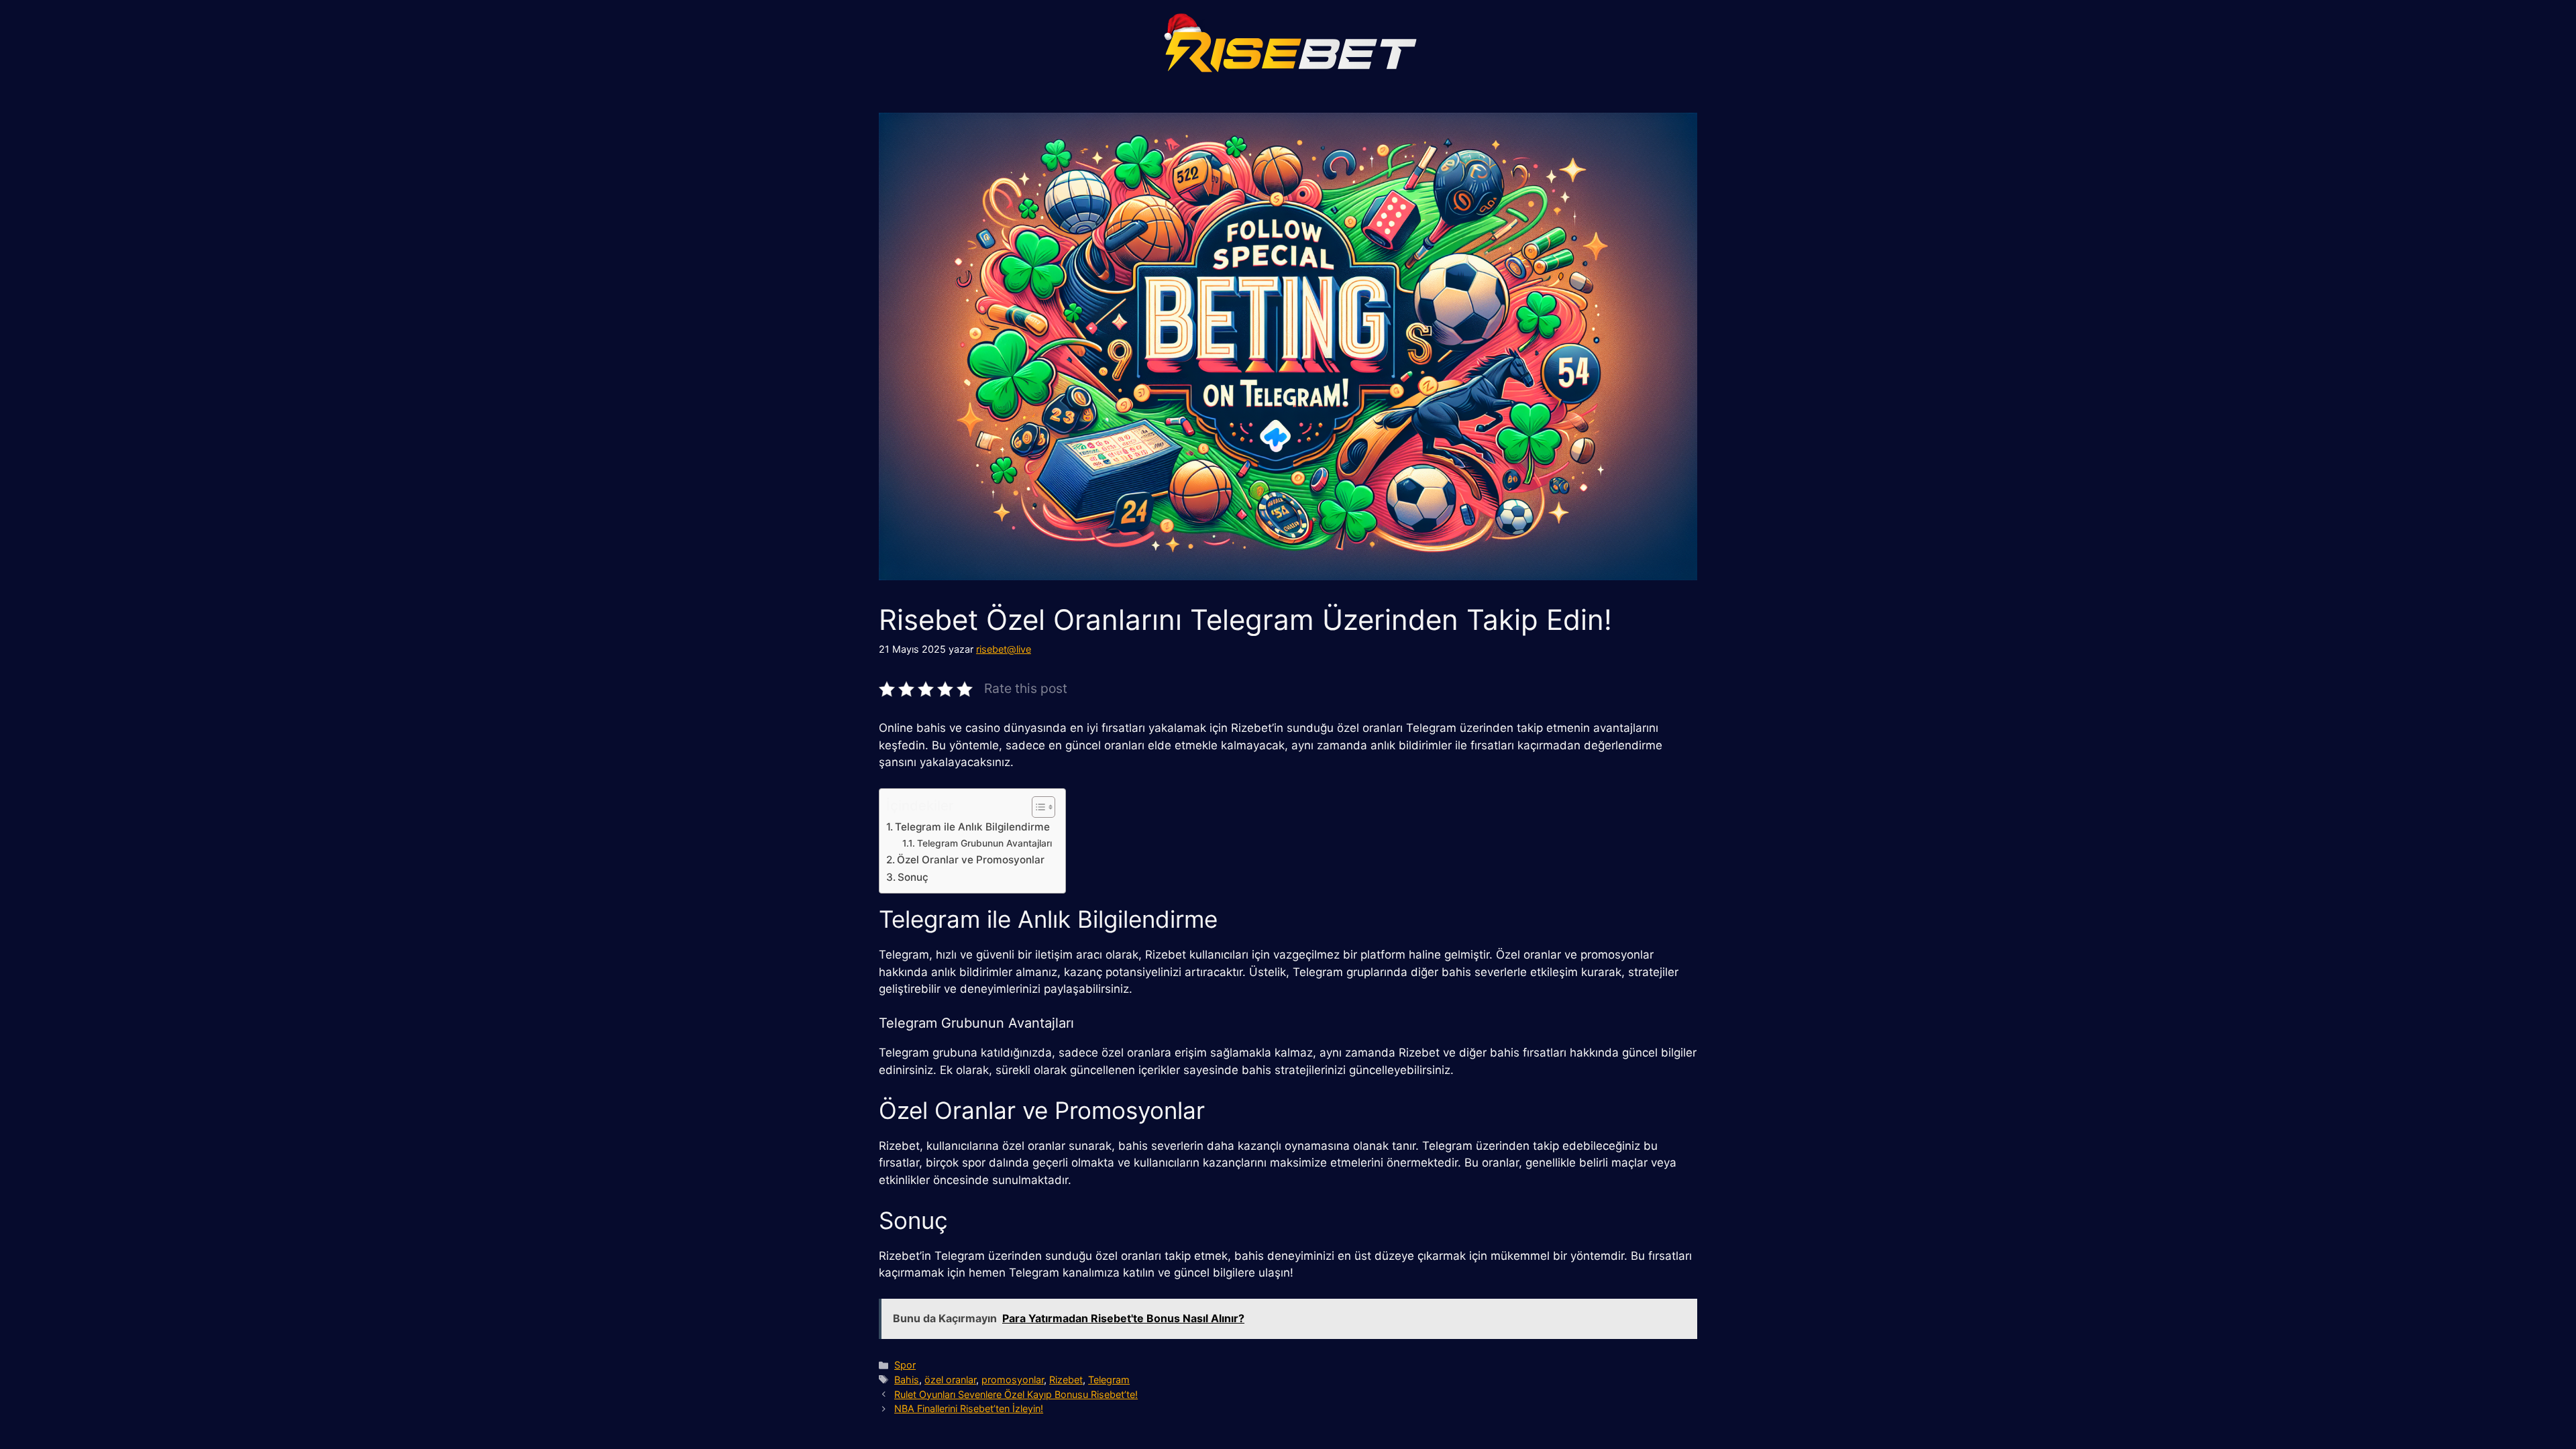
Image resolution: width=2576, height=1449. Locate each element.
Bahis (907, 1380)
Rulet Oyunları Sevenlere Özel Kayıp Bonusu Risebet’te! (1016, 1394)
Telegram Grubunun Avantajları (984, 843)
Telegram (1109, 1380)
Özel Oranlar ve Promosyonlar (971, 860)
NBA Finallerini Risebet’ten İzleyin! (969, 1408)
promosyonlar (1013, 1380)
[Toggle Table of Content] (1037, 807)
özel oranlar (950, 1380)
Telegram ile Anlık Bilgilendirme (972, 827)
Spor (905, 1365)
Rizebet (1066, 1380)
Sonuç (913, 877)
